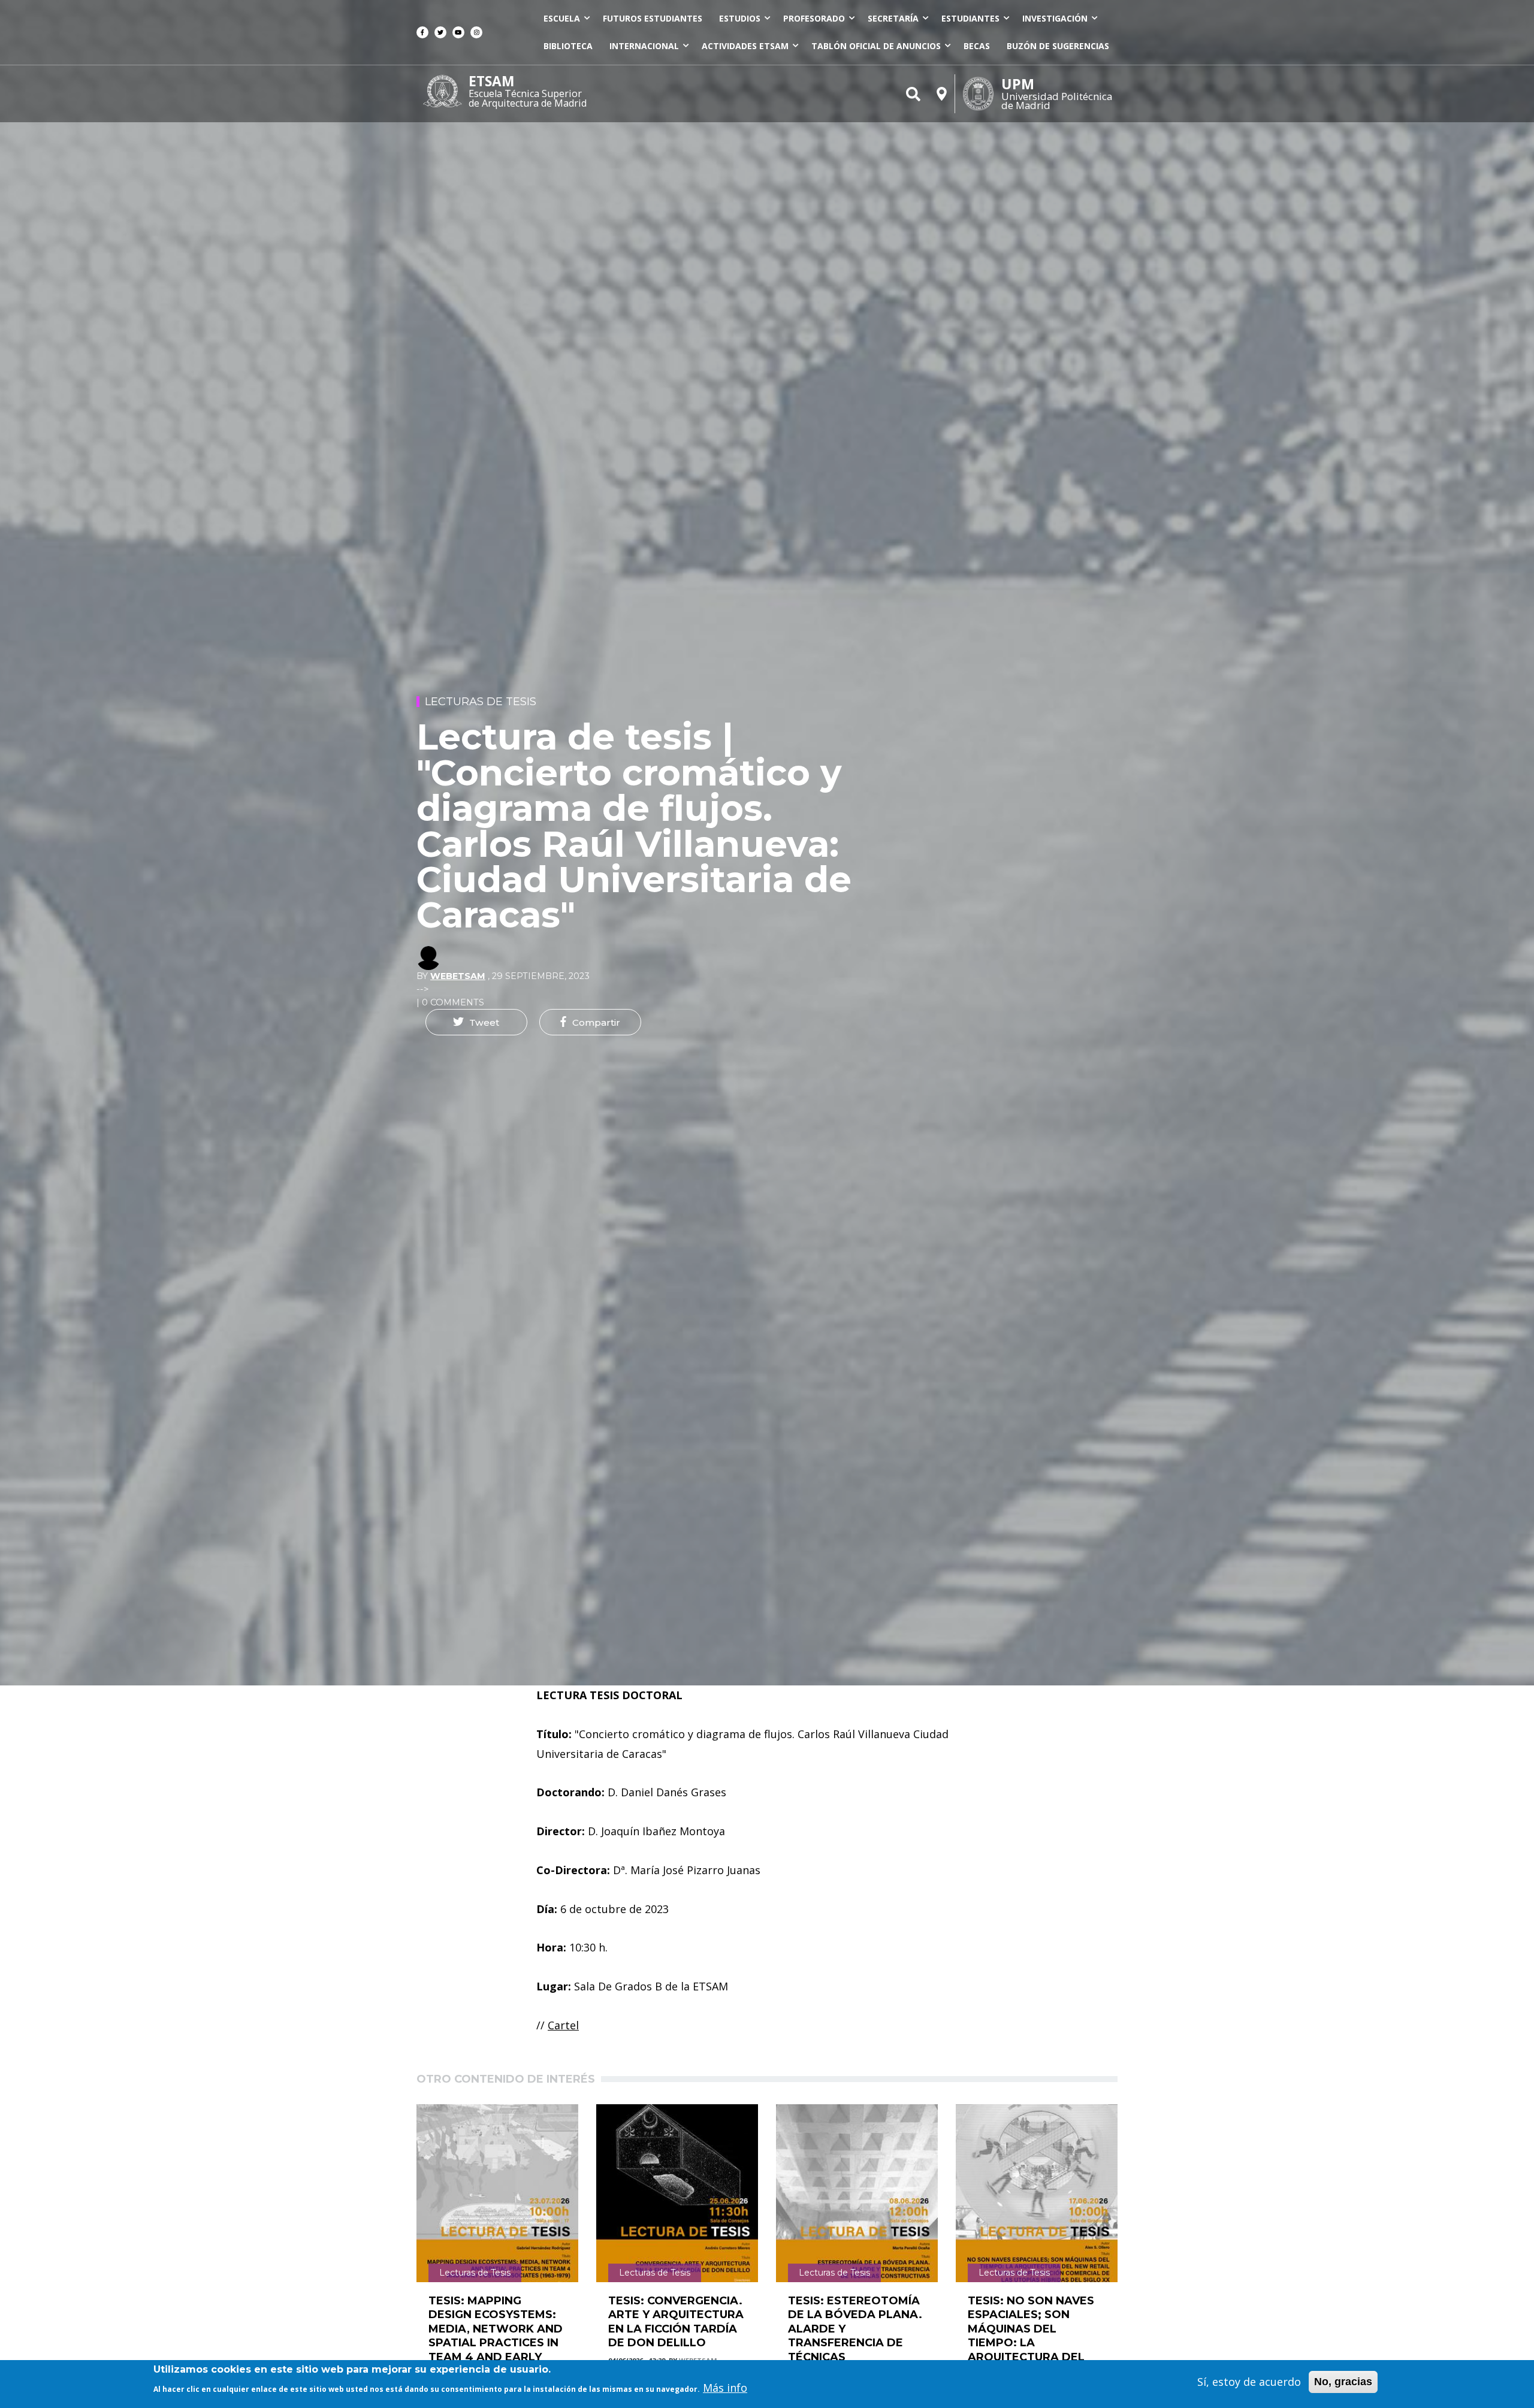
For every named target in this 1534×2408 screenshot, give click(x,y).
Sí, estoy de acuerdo (1249, 2382)
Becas (977, 46)
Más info (725, 2387)
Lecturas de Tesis (481, 702)
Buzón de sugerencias (1058, 46)
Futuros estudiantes (653, 18)
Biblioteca (568, 46)
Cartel (563, 2025)
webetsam (458, 976)
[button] (476, 1022)
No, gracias (1343, 2382)
